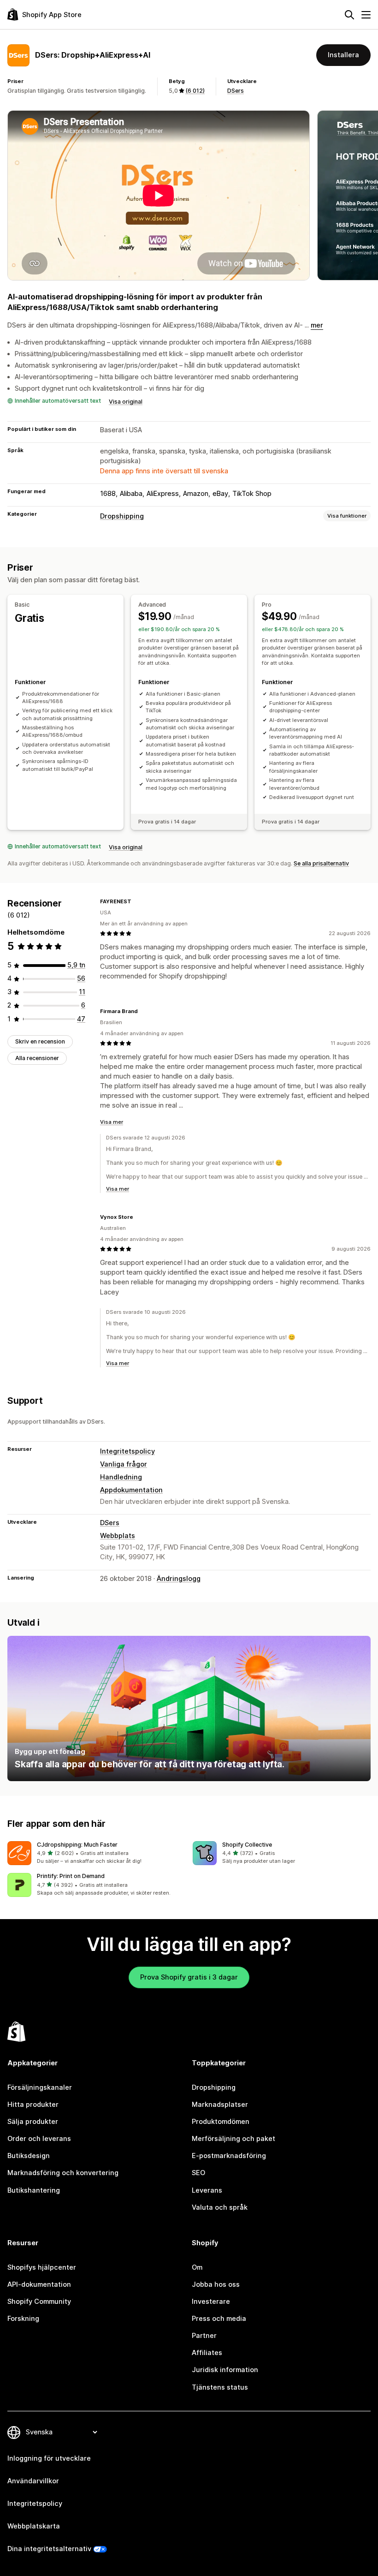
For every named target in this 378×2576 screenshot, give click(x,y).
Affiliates (207, 2353)
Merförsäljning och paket (233, 2139)
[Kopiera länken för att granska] (137, 901)
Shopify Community (39, 2302)
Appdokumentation (131, 1490)
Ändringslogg (179, 1579)
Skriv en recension (40, 1041)
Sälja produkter (33, 2122)
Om (197, 2267)
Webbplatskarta (34, 2526)
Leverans (207, 2190)
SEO (198, 2173)
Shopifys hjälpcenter (42, 2267)
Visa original (126, 402)
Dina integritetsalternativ (49, 2549)
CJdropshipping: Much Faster (77, 1845)
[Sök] (349, 15)
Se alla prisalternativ (321, 863)
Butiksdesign (29, 2156)
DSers (236, 91)
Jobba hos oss (216, 2284)
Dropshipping (122, 516)
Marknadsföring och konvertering (63, 2173)
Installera (343, 55)
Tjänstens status (220, 2387)
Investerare (211, 2302)
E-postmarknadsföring (229, 2156)
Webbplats (118, 1536)
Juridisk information (225, 2370)
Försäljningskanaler (40, 2087)
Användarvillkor (33, 2481)
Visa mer (112, 1122)
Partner (204, 2336)
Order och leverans (39, 2139)
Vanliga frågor (124, 1464)
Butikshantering (34, 2190)
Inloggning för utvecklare (49, 2458)
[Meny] (366, 15)
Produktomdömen (221, 2122)
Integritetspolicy (127, 1451)
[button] (96, 1853)
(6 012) (195, 91)
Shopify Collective (247, 1845)
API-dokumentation (39, 2284)
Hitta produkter (33, 2105)
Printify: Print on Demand (71, 1876)
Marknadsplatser (220, 2105)
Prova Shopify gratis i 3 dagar (189, 1977)
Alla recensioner (37, 1058)
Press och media (219, 2319)
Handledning (121, 1477)
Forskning (23, 2319)
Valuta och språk (220, 2207)
